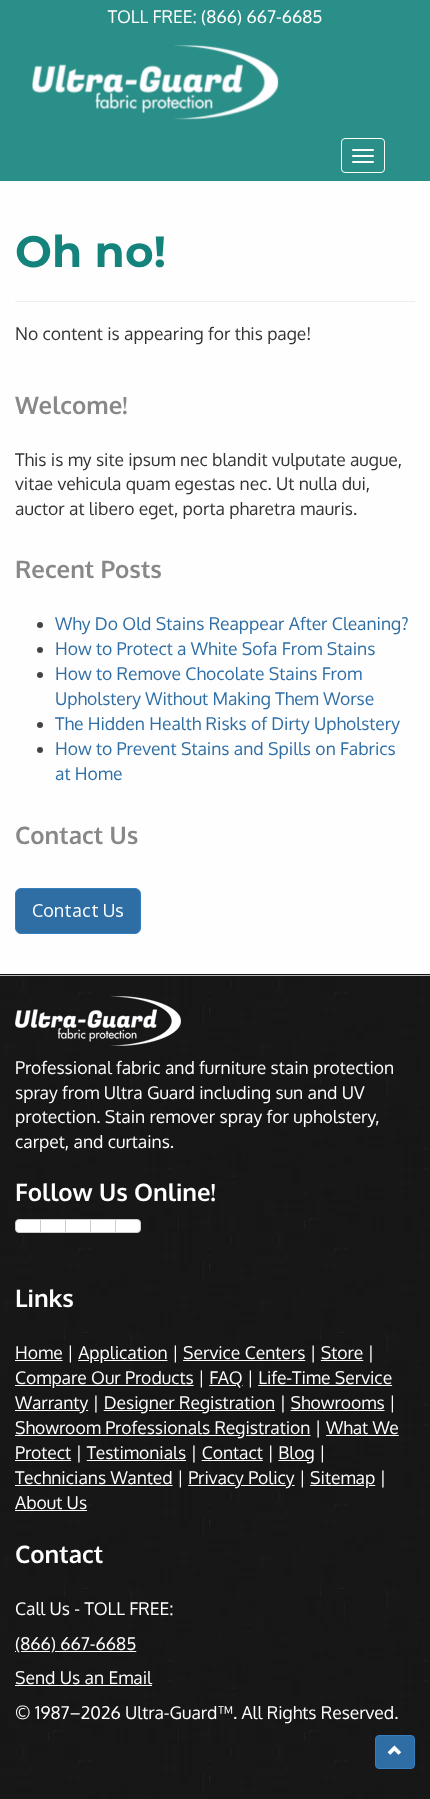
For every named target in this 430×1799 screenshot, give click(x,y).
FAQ (225, 1378)
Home (39, 1353)
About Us (51, 1503)
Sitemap (342, 1478)
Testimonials (136, 1453)
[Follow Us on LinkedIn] (128, 1226)
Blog (296, 1453)
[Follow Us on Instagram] (78, 1226)
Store (342, 1353)
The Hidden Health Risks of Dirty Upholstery (227, 724)
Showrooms (338, 1403)
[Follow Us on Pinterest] (103, 1226)
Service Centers (244, 1353)
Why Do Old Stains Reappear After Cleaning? (232, 624)
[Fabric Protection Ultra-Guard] (215, 62)
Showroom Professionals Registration (162, 1428)
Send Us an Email (83, 1678)
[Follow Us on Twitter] (53, 1226)
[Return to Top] (395, 1752)
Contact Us (78, 910)
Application (122, 1353)
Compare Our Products (104, 1378)
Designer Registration (189, 1403)
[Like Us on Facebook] (28, 1226)
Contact (232, 1453)
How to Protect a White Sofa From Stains (215, 649)
